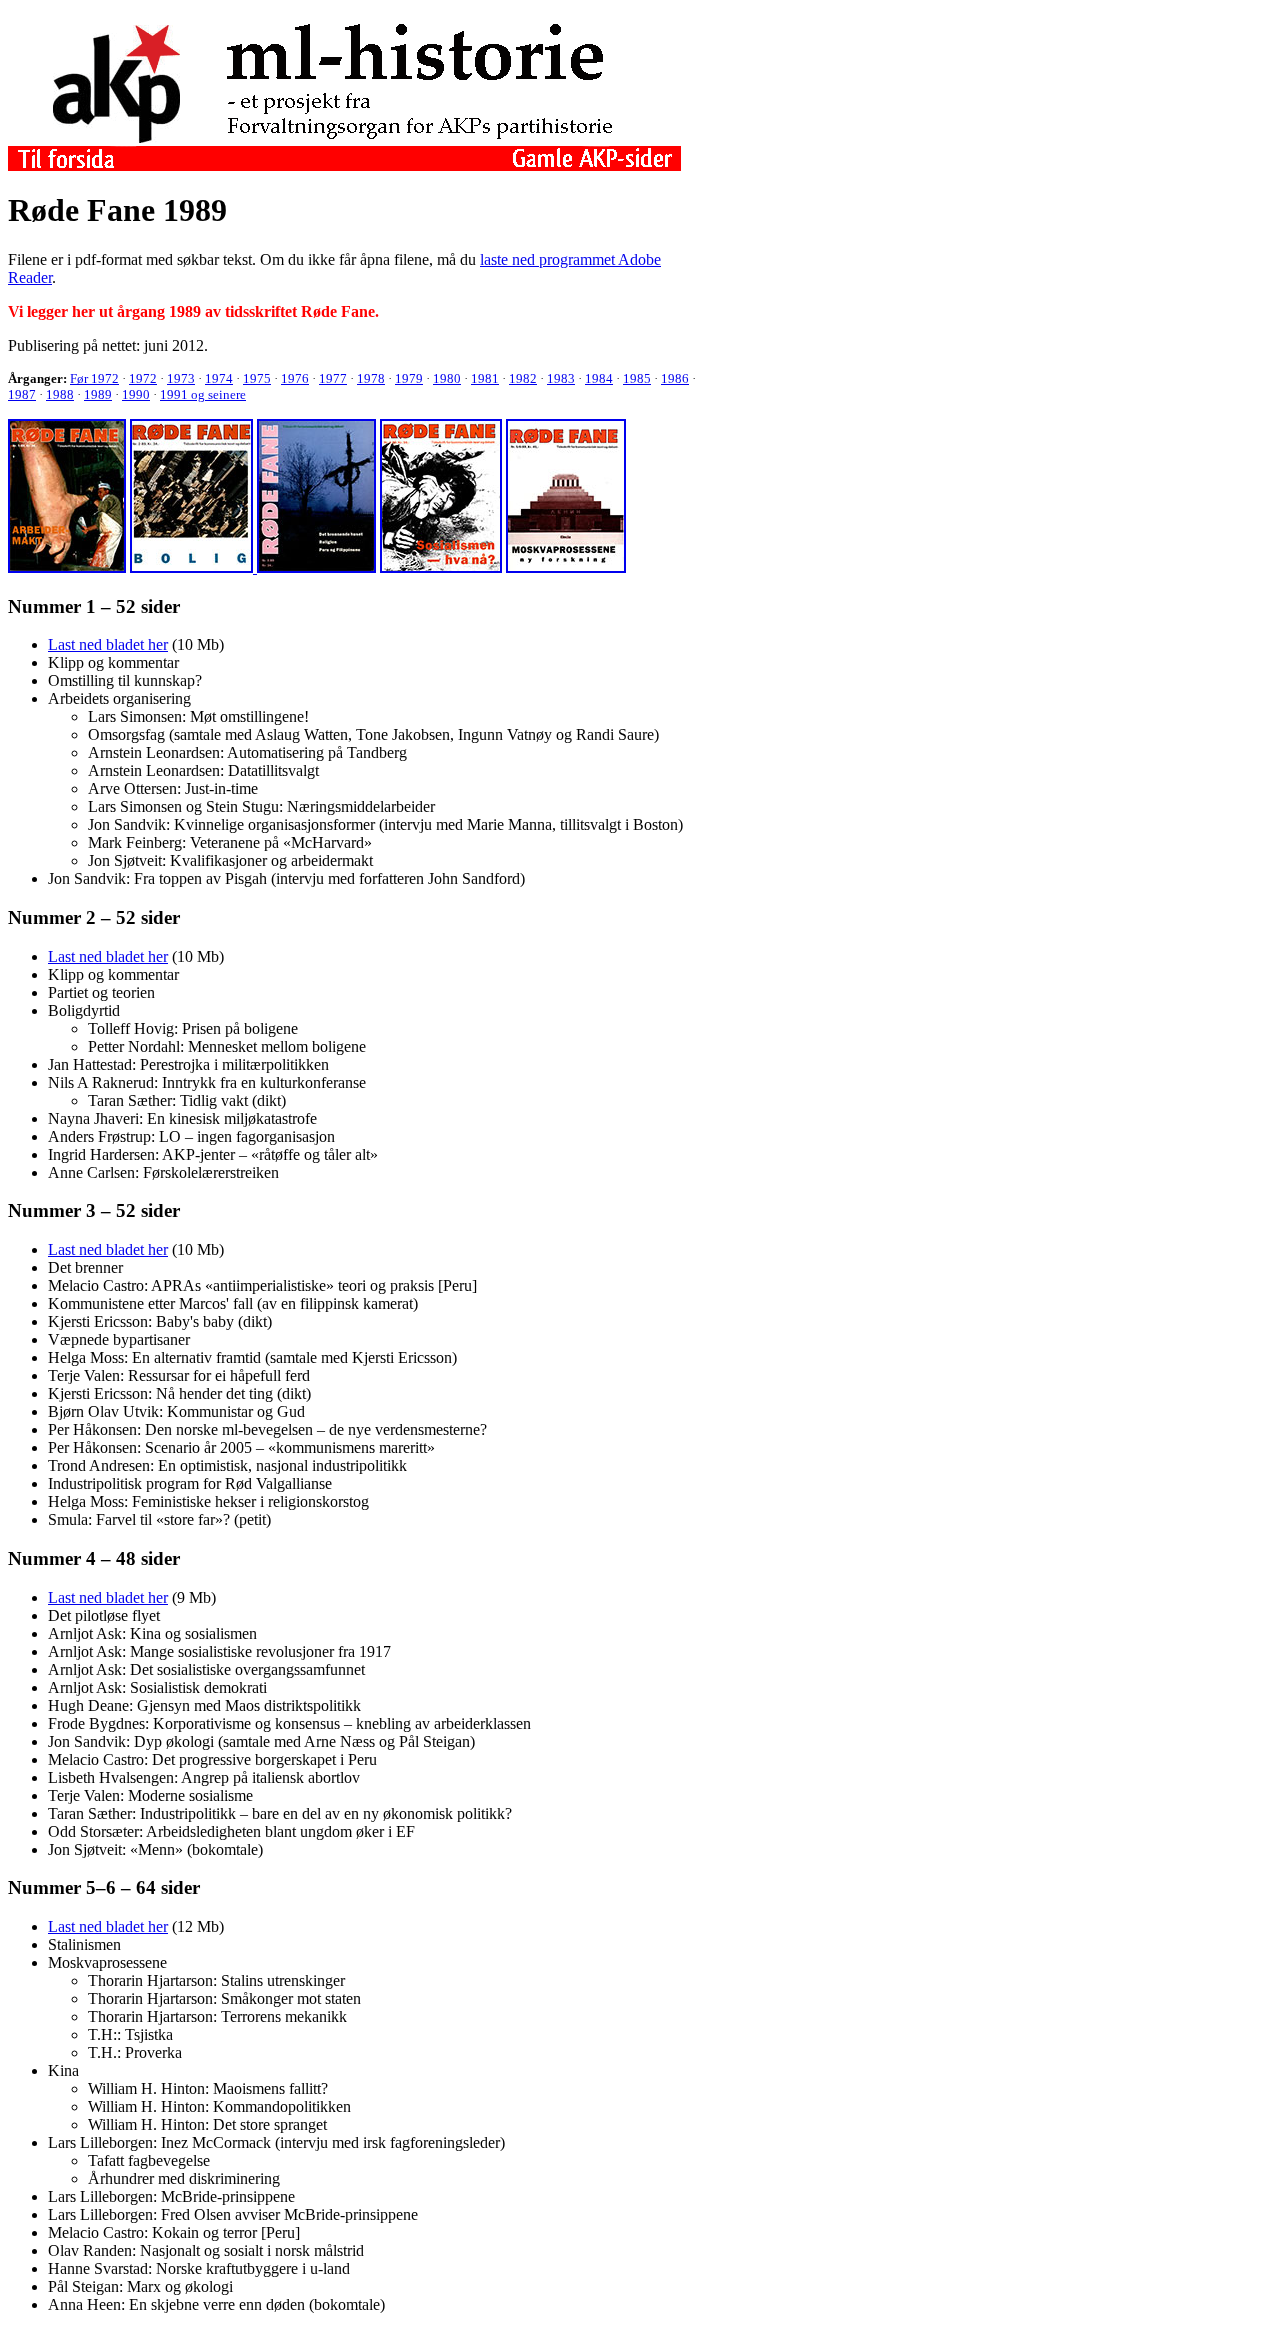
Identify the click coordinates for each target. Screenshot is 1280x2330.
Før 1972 (94, 378)
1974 (219, 378)
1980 (447, 378)
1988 (60, 394)
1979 (409, 378)
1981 (485, 378)
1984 (599, 378)
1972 (143, 378)
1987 (22, 394)
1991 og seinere (203, 394)
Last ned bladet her (108, 644)
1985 (637, 378)
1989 (98, 394)
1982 (523, 378)
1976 (295, 378)
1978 (371, 378)
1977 (333, 378)
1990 (136, 394)
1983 (561, 378)
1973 (181, 378)
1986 (675, 378)
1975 (257, 378)
